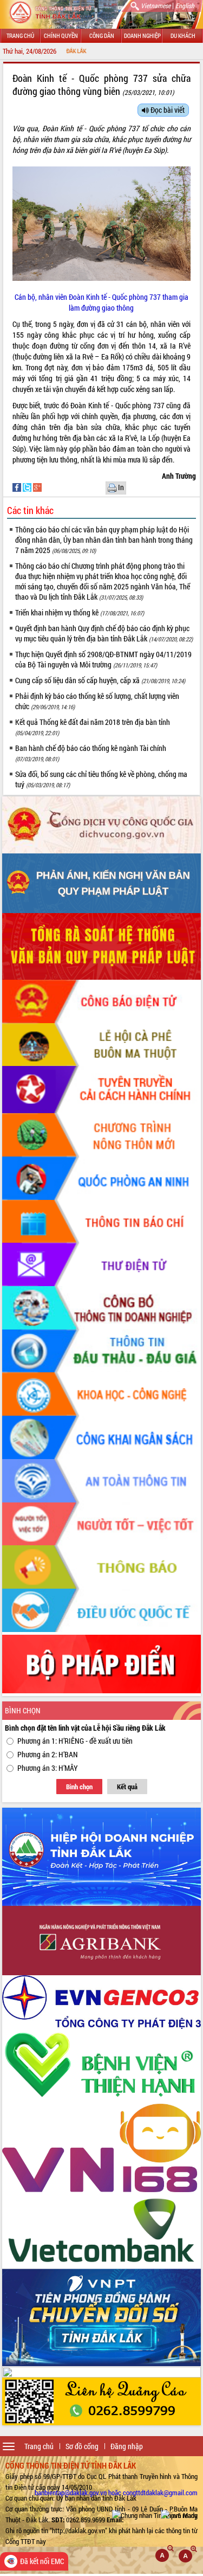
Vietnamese (156, 5)
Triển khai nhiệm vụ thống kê (80, 612)
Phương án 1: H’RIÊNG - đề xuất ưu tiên (75, 1741)
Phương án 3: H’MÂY (48, 1768)
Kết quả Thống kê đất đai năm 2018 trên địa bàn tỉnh (93, 727)
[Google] (37, 487)
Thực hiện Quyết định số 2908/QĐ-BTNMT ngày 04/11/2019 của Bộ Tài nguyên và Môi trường (103, 659)
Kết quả (127, 1787)
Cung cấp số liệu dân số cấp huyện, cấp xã (100, 680)
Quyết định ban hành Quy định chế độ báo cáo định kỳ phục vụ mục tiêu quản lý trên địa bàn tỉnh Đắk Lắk (104, 633)
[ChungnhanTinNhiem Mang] (155, 2515)
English (185, 5)
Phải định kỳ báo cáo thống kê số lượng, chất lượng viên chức (97, 701)
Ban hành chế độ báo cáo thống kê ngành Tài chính (91, 753)
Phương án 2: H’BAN (48, 1754)
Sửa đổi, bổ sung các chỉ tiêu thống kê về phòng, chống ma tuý (101, 779)
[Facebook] (18, 487)
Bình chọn (79, 1787)
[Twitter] (28, 487)
